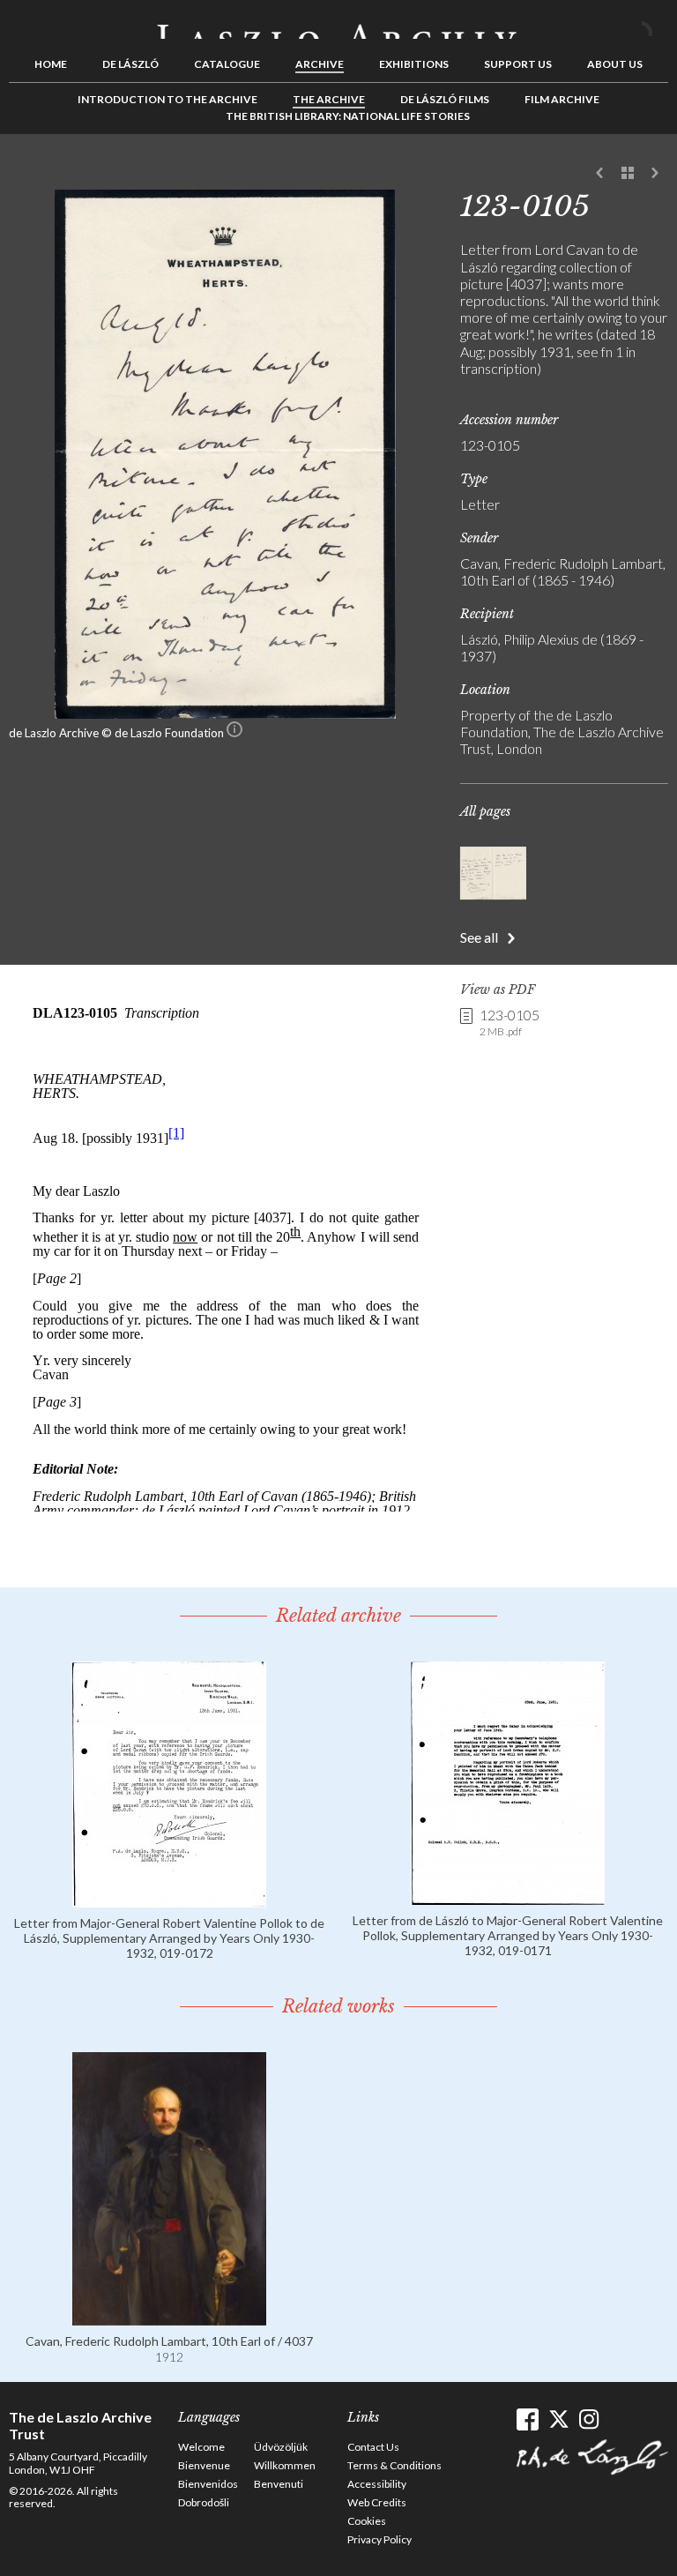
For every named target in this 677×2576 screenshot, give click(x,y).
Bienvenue (204, 2465)
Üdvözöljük (281, 2447)
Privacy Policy (379, 2539)
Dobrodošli (204, 2502)
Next (655, 174)
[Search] (655, 25)
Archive (320, 64)
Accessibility (377, 2484)
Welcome (201, 2447)
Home (51, 64)
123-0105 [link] (510, 1022)
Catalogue (227, 64)
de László (130, 64)
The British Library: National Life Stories (348, 116)
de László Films (445, 99)
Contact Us (373, 2447)
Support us (518, 64)
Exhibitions (414, 64)
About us (615, 64)
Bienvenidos (208, 2484)
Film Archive (562, 99)
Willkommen (285, 2465)
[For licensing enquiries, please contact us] (234, 733)
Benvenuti (279, 2484)
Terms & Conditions (394, 2465)
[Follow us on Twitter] (558, 2419)
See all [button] (479, 937)
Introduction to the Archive (167, 99)
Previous (600, 174)
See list (628, 174)
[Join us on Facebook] (528, 2419)
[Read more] (169, 1899)
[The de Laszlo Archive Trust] (338, 24)
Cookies (367, 2521)
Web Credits (377, 2502)
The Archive (329, 99)
